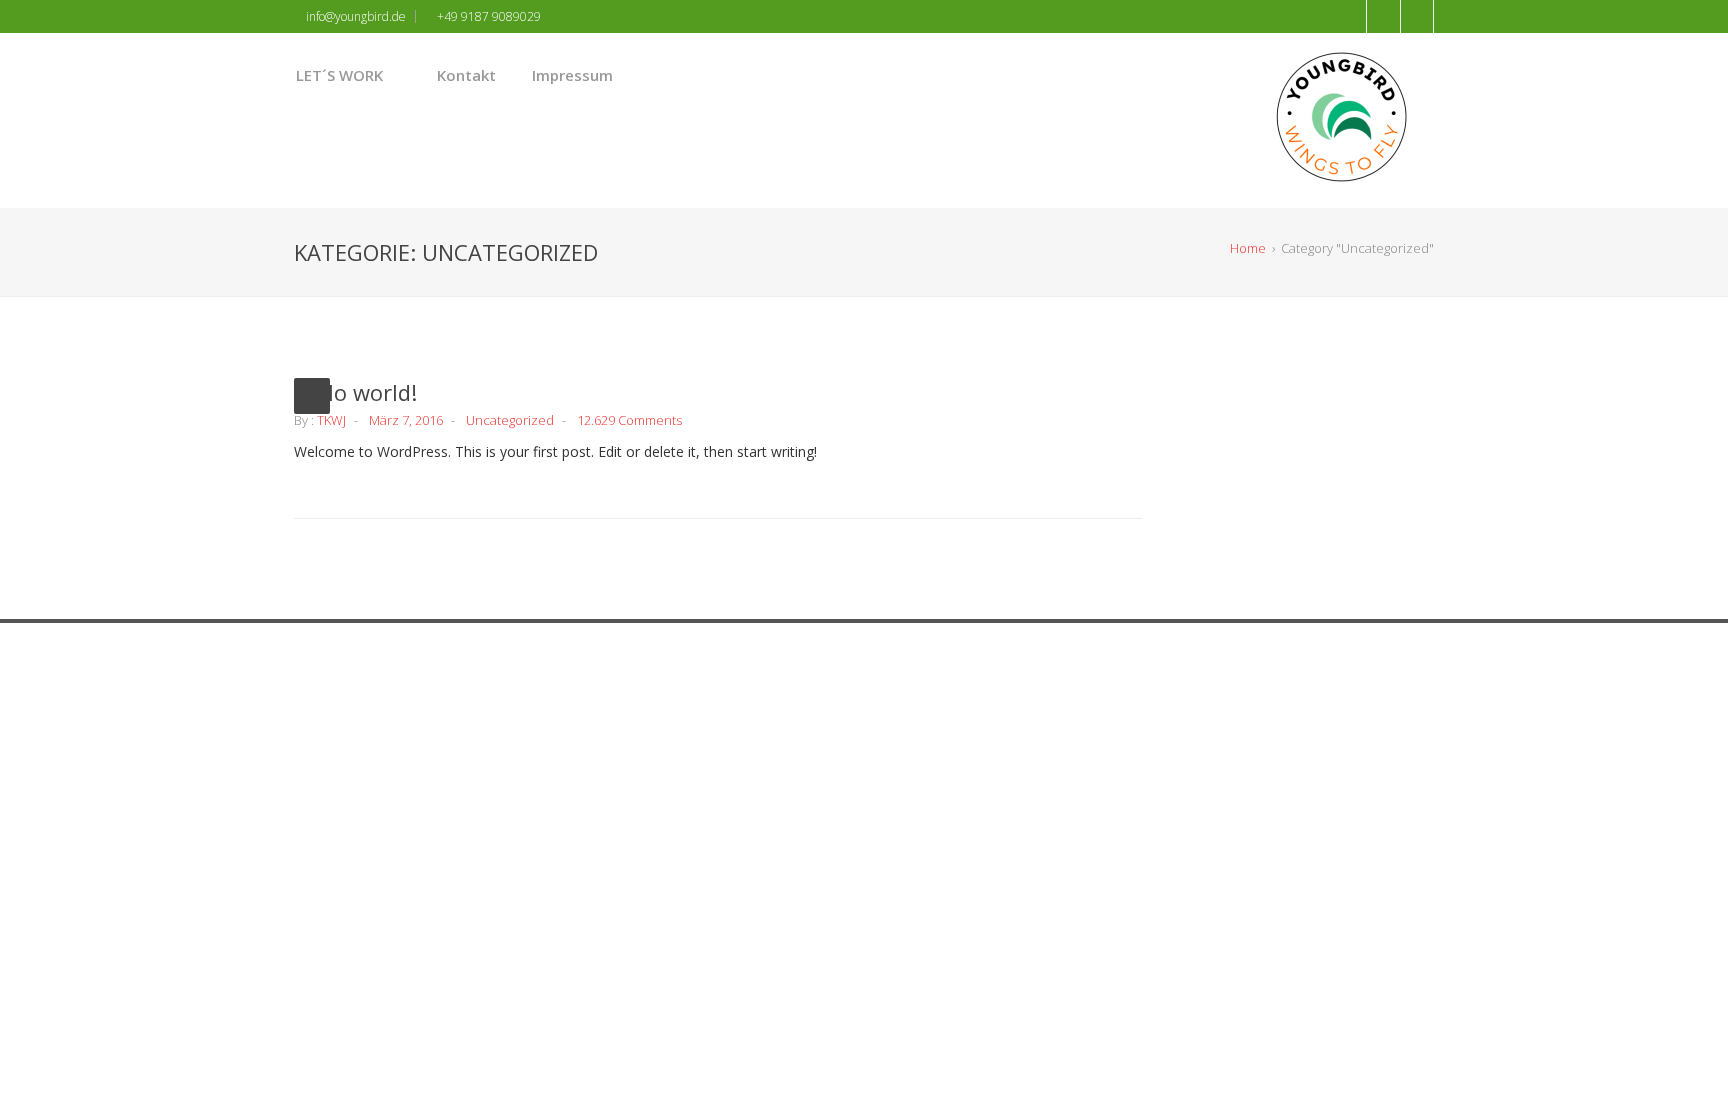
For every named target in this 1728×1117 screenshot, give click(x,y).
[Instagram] (832, 717)
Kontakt (466, 75)
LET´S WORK (339, 75)
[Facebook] (798, 717)
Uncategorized (510, 420)
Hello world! (355, 392)
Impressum (572, 75)
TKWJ (331, 420)
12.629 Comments (629, 420)
